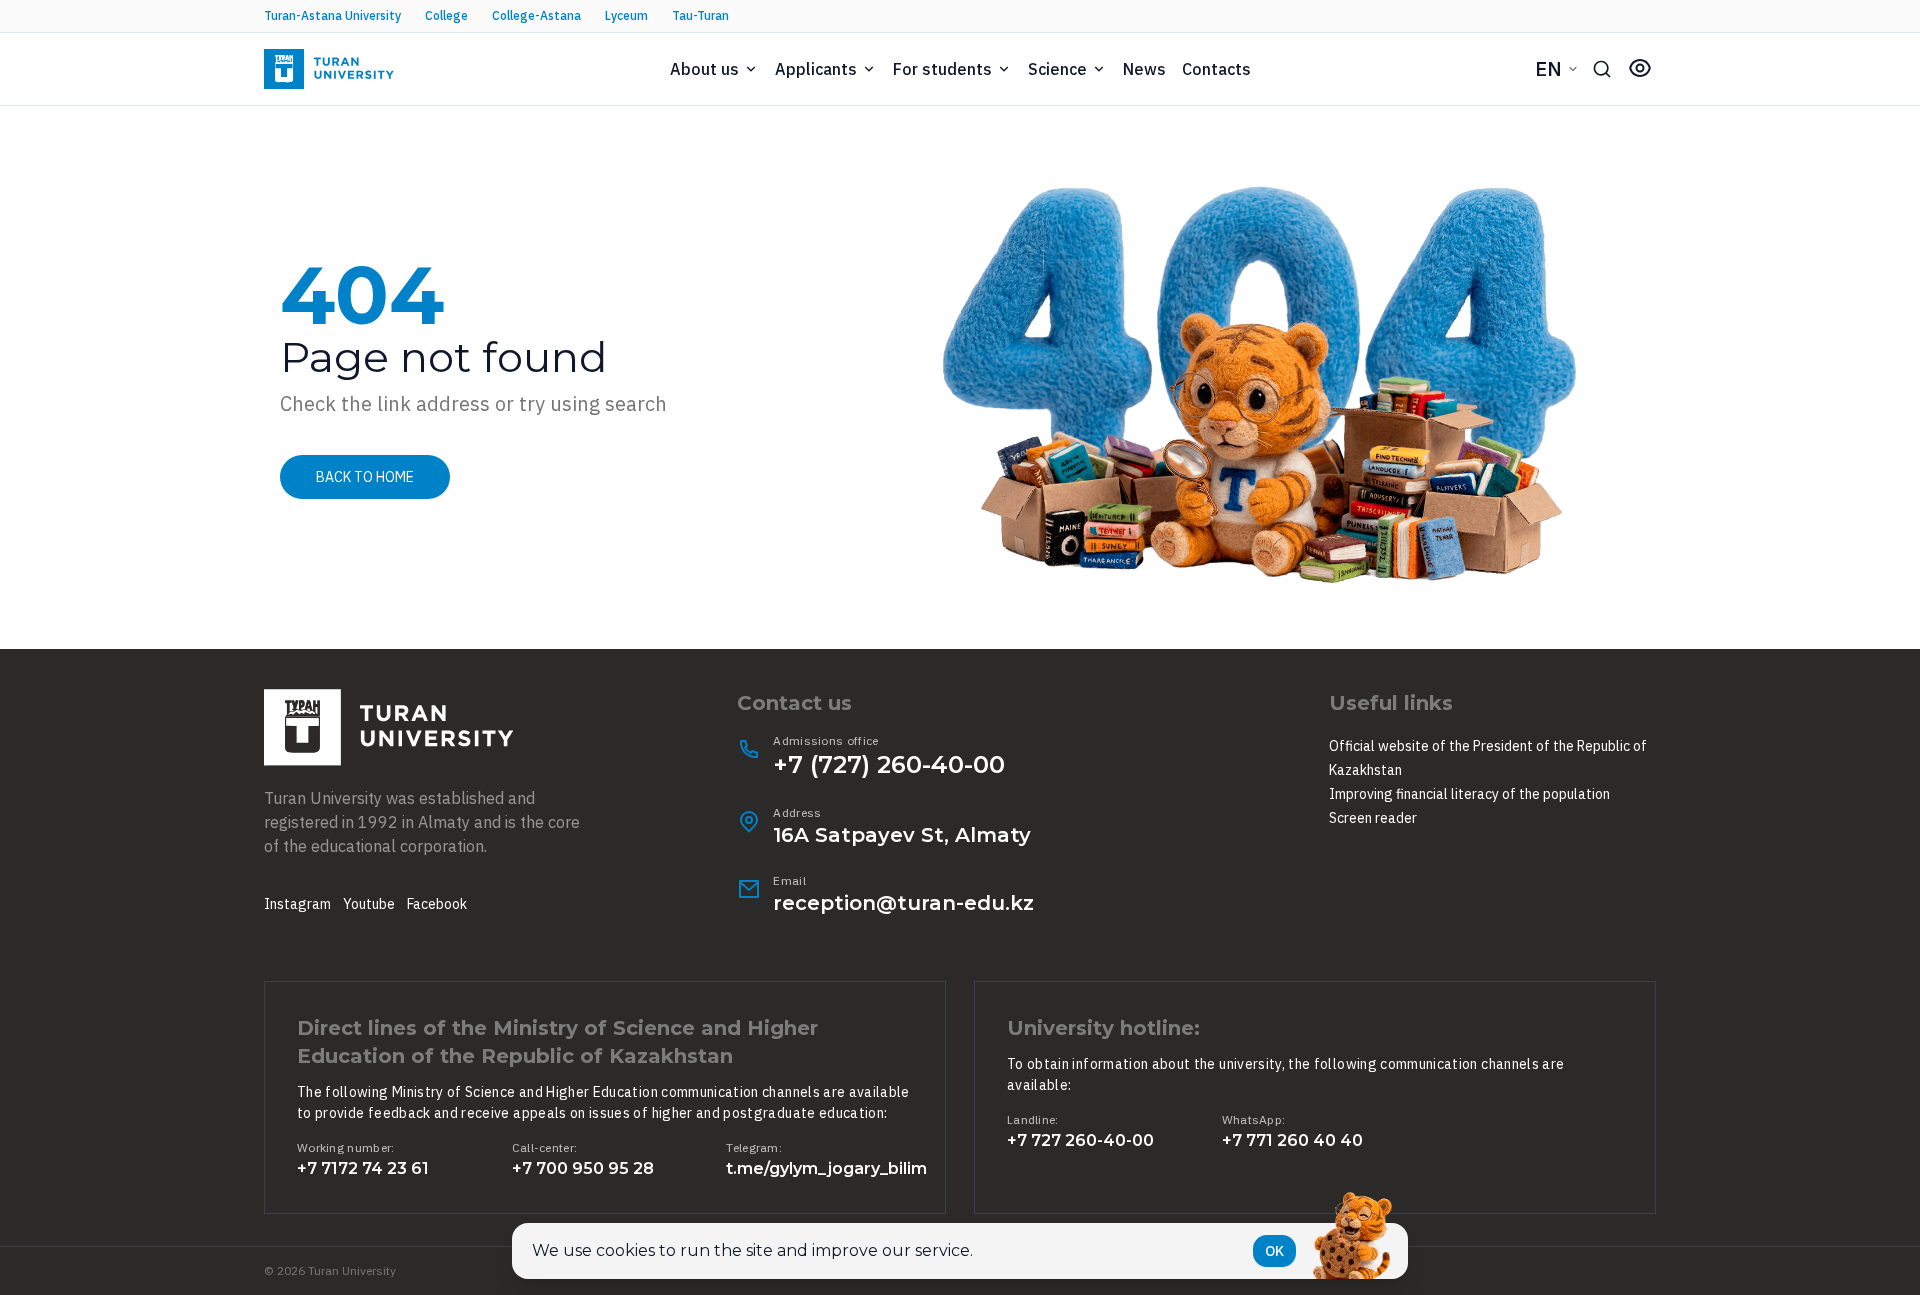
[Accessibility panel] (1640, 68)
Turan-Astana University (332, 15)
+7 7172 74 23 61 (363, 1168)
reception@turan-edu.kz (903, 903)
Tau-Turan (700, 15)
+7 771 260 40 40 (1292, 1140)
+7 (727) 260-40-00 (889, 764)
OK (1274, 1251)
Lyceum (626, 15)
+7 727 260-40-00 (1080, 1140)
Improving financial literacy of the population (1469, 794)
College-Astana (536, 15)
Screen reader (1373, 818)
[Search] (1602, 69)
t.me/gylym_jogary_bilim (826, 1168)
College (446, 15)
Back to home (365, 477)
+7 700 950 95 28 (583, 1168)
